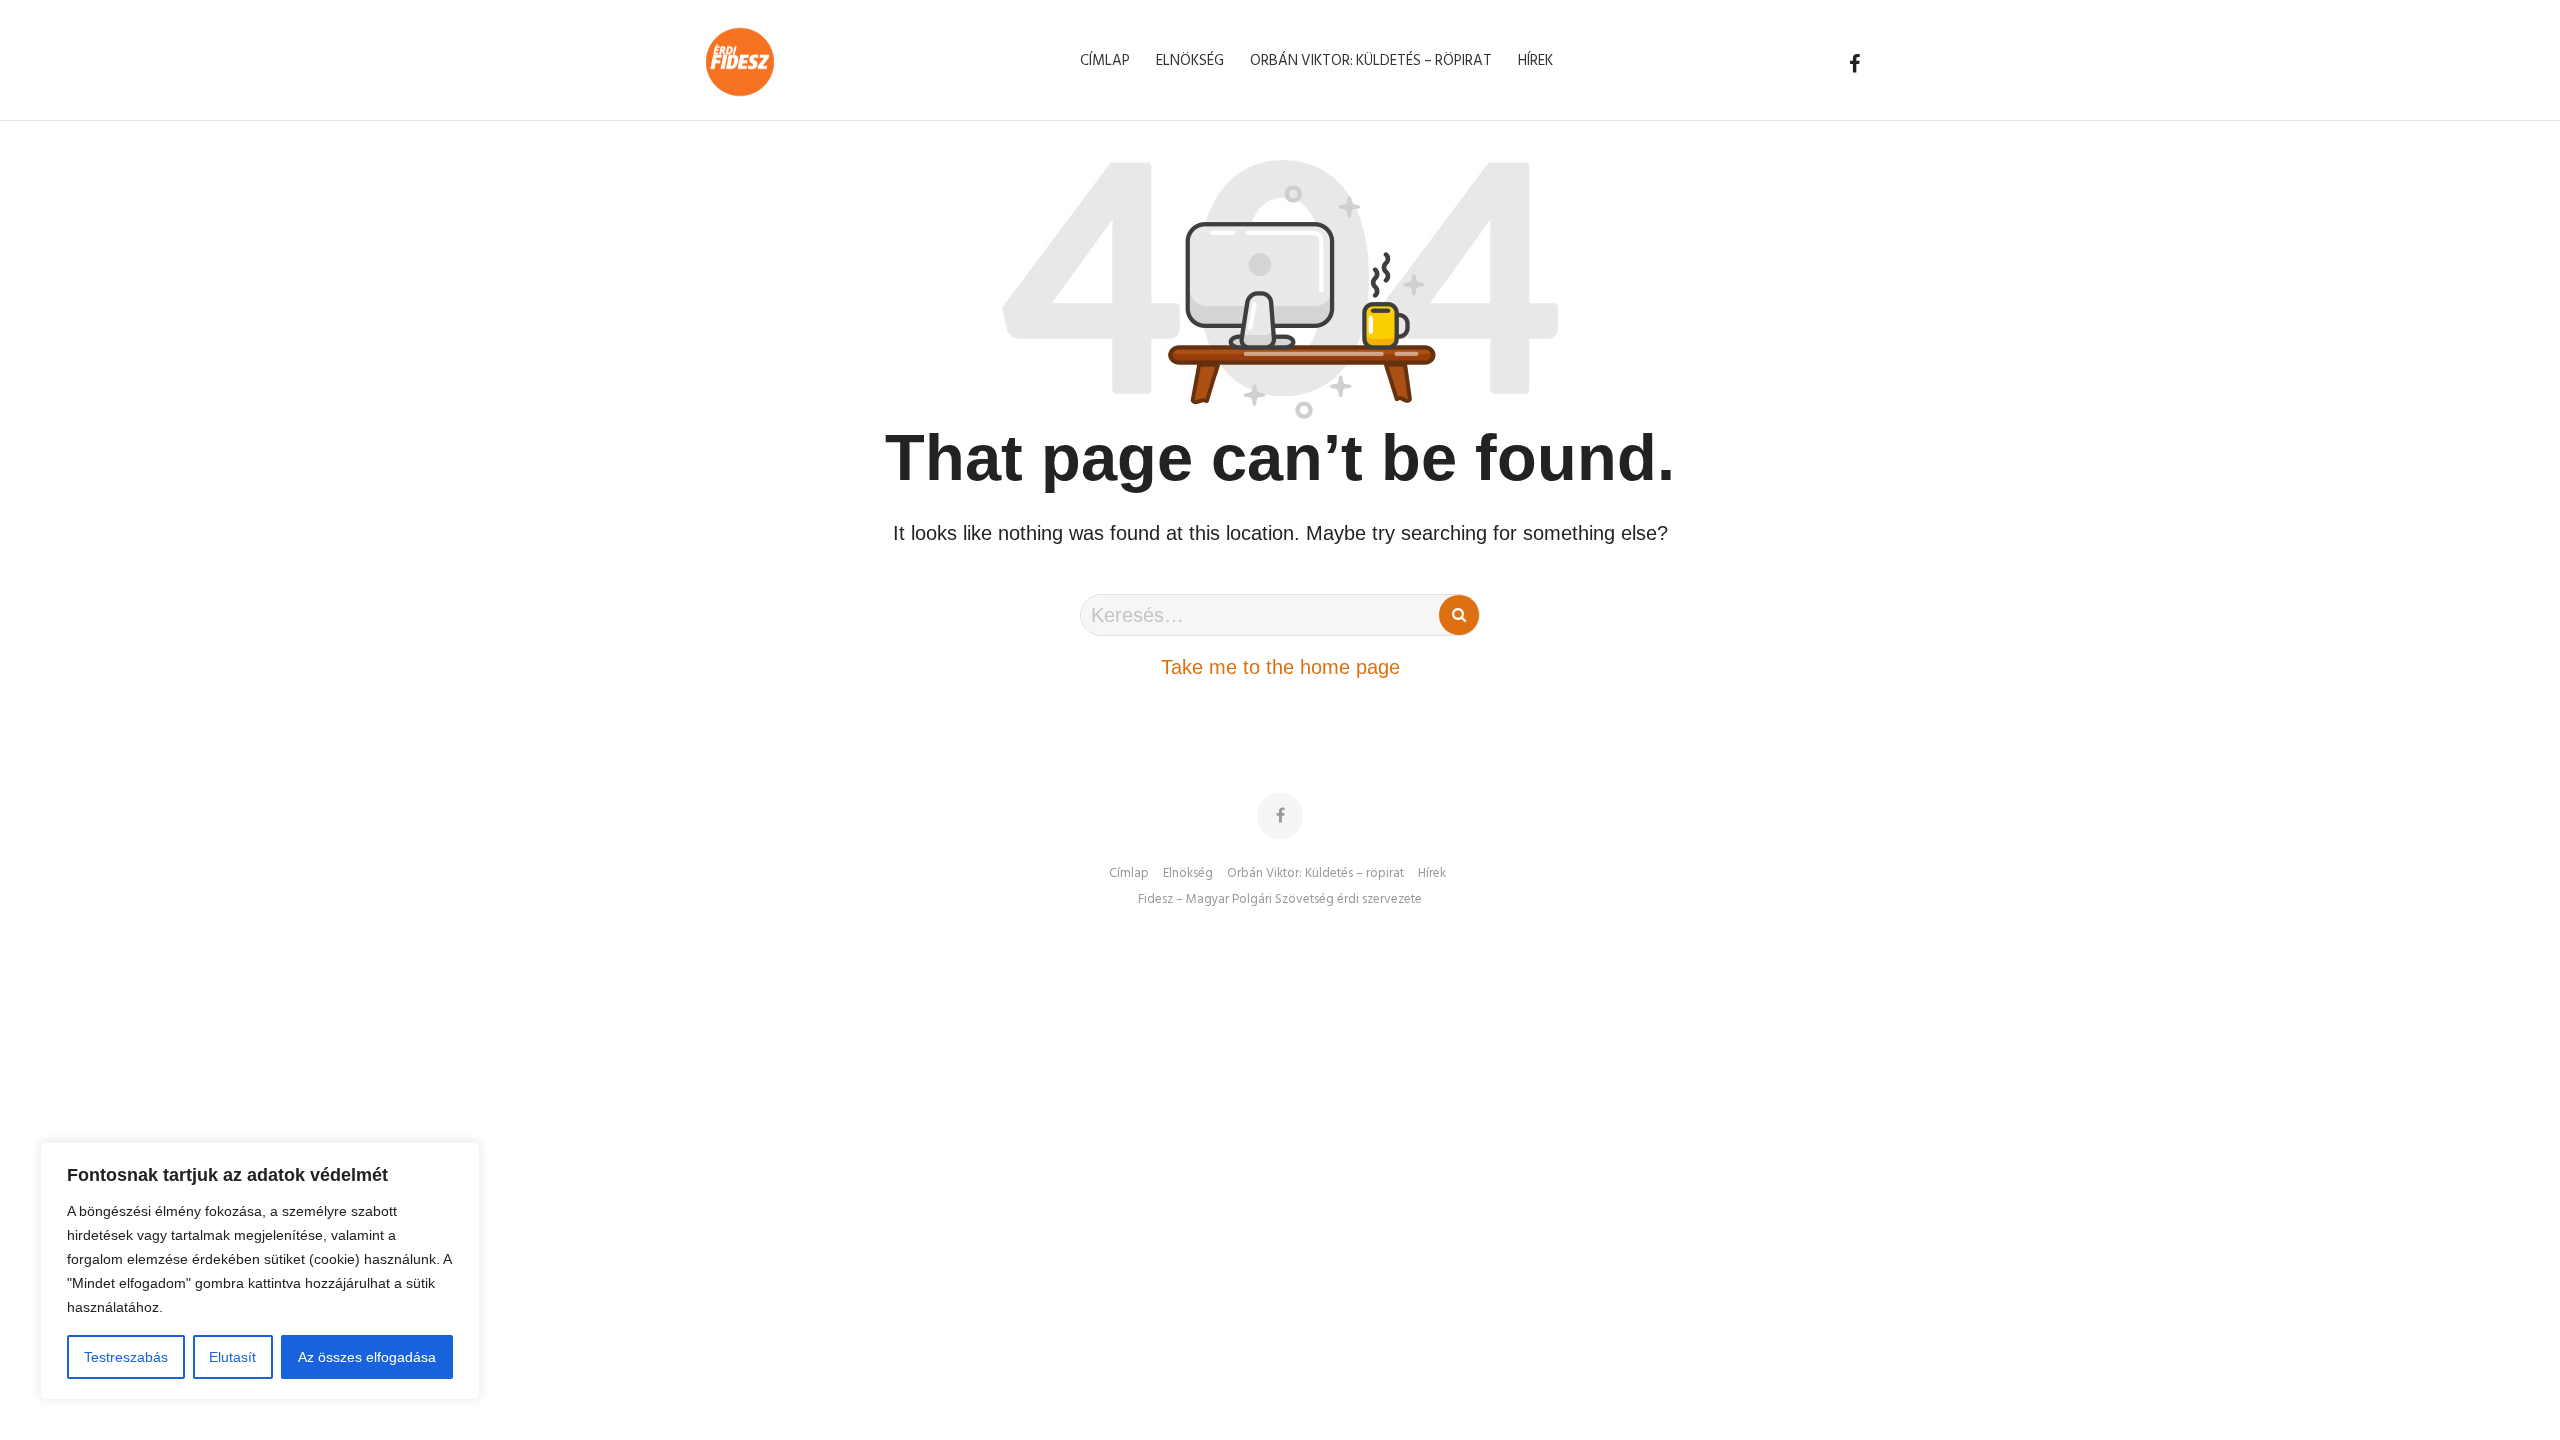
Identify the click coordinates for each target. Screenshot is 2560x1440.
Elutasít (232, 1357)
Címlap (1129, 874)
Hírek (1432, 874)
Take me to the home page (1280, 667)
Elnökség (1188, 874)
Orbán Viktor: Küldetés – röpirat (1315, 874)
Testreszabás (126, 1357)
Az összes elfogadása (367, 1357)
